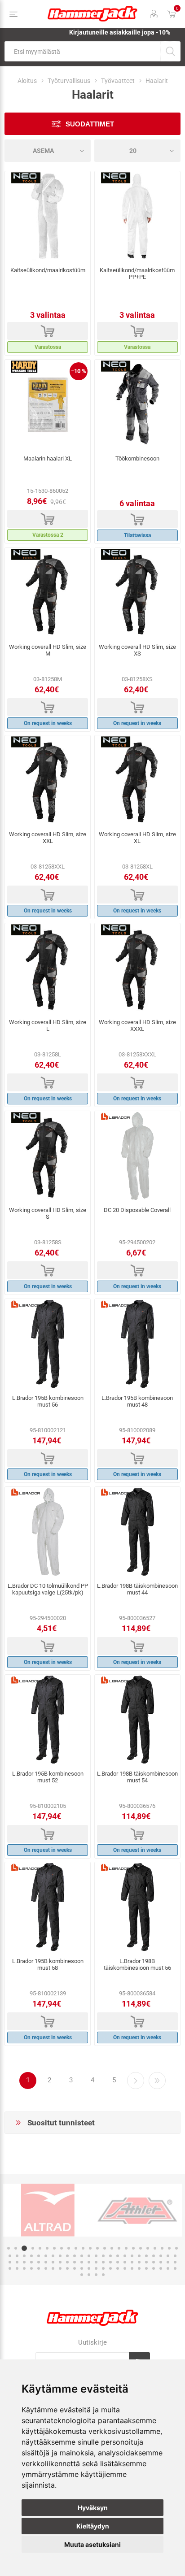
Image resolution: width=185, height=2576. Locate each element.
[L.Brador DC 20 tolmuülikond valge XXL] (137, 1156)
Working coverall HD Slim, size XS (137, 650)
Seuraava (136, 2081)
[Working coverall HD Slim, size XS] (137, 593)
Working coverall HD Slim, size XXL (48, 838)
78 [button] (46, 2268)
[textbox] (82, 51)
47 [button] (168, 2256)
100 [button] (103, 2275)
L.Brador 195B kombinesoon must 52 (48, 1777)
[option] (48, 2210)
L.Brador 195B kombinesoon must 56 (48, 1401)
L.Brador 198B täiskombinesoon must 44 (137, 1589)
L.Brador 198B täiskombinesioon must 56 (137, 1964)
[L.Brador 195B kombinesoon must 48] (137, 1344)
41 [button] (125, 2256)
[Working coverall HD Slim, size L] (48, 968)
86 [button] (103, 2268)
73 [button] (10, 2268)
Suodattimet (90, 124)
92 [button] (146, 2268)
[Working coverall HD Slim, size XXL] (48, 780)
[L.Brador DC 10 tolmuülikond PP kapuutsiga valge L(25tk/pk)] (48, 1532)
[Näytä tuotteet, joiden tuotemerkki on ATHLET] (137, 2210)
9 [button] (69, 2248)
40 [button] (118, 2256)
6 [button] (47, 2248)
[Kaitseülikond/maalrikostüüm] (48, 216)
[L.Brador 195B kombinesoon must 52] (48, 1720)
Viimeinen (157, 2081)
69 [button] (154, 2262)
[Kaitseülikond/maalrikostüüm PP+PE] (137, 216)
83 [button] (82, 2268)
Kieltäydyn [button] (93, 2526)
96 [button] (175, 2268)
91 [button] (139, 2268)
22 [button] (162, 2248)
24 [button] (176, 2248)
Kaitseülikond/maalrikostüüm (48, 270)
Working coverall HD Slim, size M (48, 650)
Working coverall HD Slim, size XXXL (137, 1025)
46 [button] (161, 2256)
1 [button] (9, 2248)
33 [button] (67, 2256)
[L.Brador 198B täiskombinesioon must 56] (137, 1907)
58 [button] (75, 2262)
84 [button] (89, 2268)
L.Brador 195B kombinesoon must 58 (48, 1964)
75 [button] (24, 2268)
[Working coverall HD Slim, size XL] (137, 780)
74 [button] (17, 2268)
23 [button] (169, 2248)
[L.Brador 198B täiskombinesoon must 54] (137, 1720)
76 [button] (31, 2268)
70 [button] (161, 2262)
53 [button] (39, 2262)
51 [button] (24, 2262)
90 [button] (132, 2268)
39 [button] (110, 2256)
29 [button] (39, 2256)
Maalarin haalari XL (48, 458)
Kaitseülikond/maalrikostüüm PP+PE (137, 274)
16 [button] (119, 2248)
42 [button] (132, 2256)
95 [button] (168, 2268)
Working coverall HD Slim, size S (48, 1213)
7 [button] (54, 2248)
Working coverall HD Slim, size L (48, 1025)
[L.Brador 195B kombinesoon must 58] (48, 1907)
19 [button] (141, 2248)
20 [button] (148, 2248)
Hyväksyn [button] (93, 2508)
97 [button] (82, 2275)
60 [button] (89, 2262)
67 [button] (139, 2262)
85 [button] (96, 2268)
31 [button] (53, 2256)
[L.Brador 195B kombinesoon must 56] (48, 1344)
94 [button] (161, 2268)
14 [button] (105, 2248)
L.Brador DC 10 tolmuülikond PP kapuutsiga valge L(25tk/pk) (48, 1589)
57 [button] (67, 2262)
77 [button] (39, 2268)
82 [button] (75, 2268)
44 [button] (146, 2256)
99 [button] (96, 2275)
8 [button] (62, 2248)
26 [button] (17, 2256)
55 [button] (53, 2262)
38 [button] (103, 2256)
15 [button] (112, 2248)
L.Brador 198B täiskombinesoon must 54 (137, 1777)
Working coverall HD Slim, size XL (137, 838)
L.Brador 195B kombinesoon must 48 (137, 1401)
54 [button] (46, 2262)
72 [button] (175, 2262)
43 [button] (139, 2256)
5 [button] (40, 2248)
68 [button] (146, 2262)
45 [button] (154, 2256)
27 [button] (24, 2256)
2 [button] (16, 2248)
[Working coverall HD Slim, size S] (48, 1156)
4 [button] (33, 2248)
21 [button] (155, 2248)
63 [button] (110, 2262)
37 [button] (96, 2256)
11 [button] (83, 2248)
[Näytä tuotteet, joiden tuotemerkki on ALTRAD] (48, 2210)
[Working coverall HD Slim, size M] (48, 593)
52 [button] (31, 2262)
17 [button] (126, 2248)
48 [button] (175, 2256)
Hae (170, 51)
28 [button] (31, 2256)
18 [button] (133, 2248)
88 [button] (118, 2268)
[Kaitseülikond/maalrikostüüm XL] (48, 404)
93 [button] (154, 2268)
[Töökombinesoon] (137, 404)
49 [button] (10, 2262)
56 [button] (60, 2262)
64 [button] (118, 2262)
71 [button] (168, 2262)
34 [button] (75, 2256)
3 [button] (24, 2248)
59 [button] (82, 2262)
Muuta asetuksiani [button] (92, 2544)
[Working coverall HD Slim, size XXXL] (137, 968)
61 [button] (96, 2262)
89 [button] (125, 2268)
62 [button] (103, 2262)
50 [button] (17, 2262)
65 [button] (125, 2262)
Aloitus (27, 81)
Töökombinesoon (137, 458)
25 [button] (10, 2256)
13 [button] (97, 2248)
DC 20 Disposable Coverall (137, 1210)
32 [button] (60, 2256)
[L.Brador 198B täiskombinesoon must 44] (137, 1532)
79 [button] (53, 2268)
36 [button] (89, 2256)
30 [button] (46, 2256)
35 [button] (82, 2256)
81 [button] (67, 2268)
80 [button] (60, 2268)
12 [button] (90, 2248)
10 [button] (76, 2248)
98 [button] (89, 2275)
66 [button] (132, 2262)
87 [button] (110, 2268)
